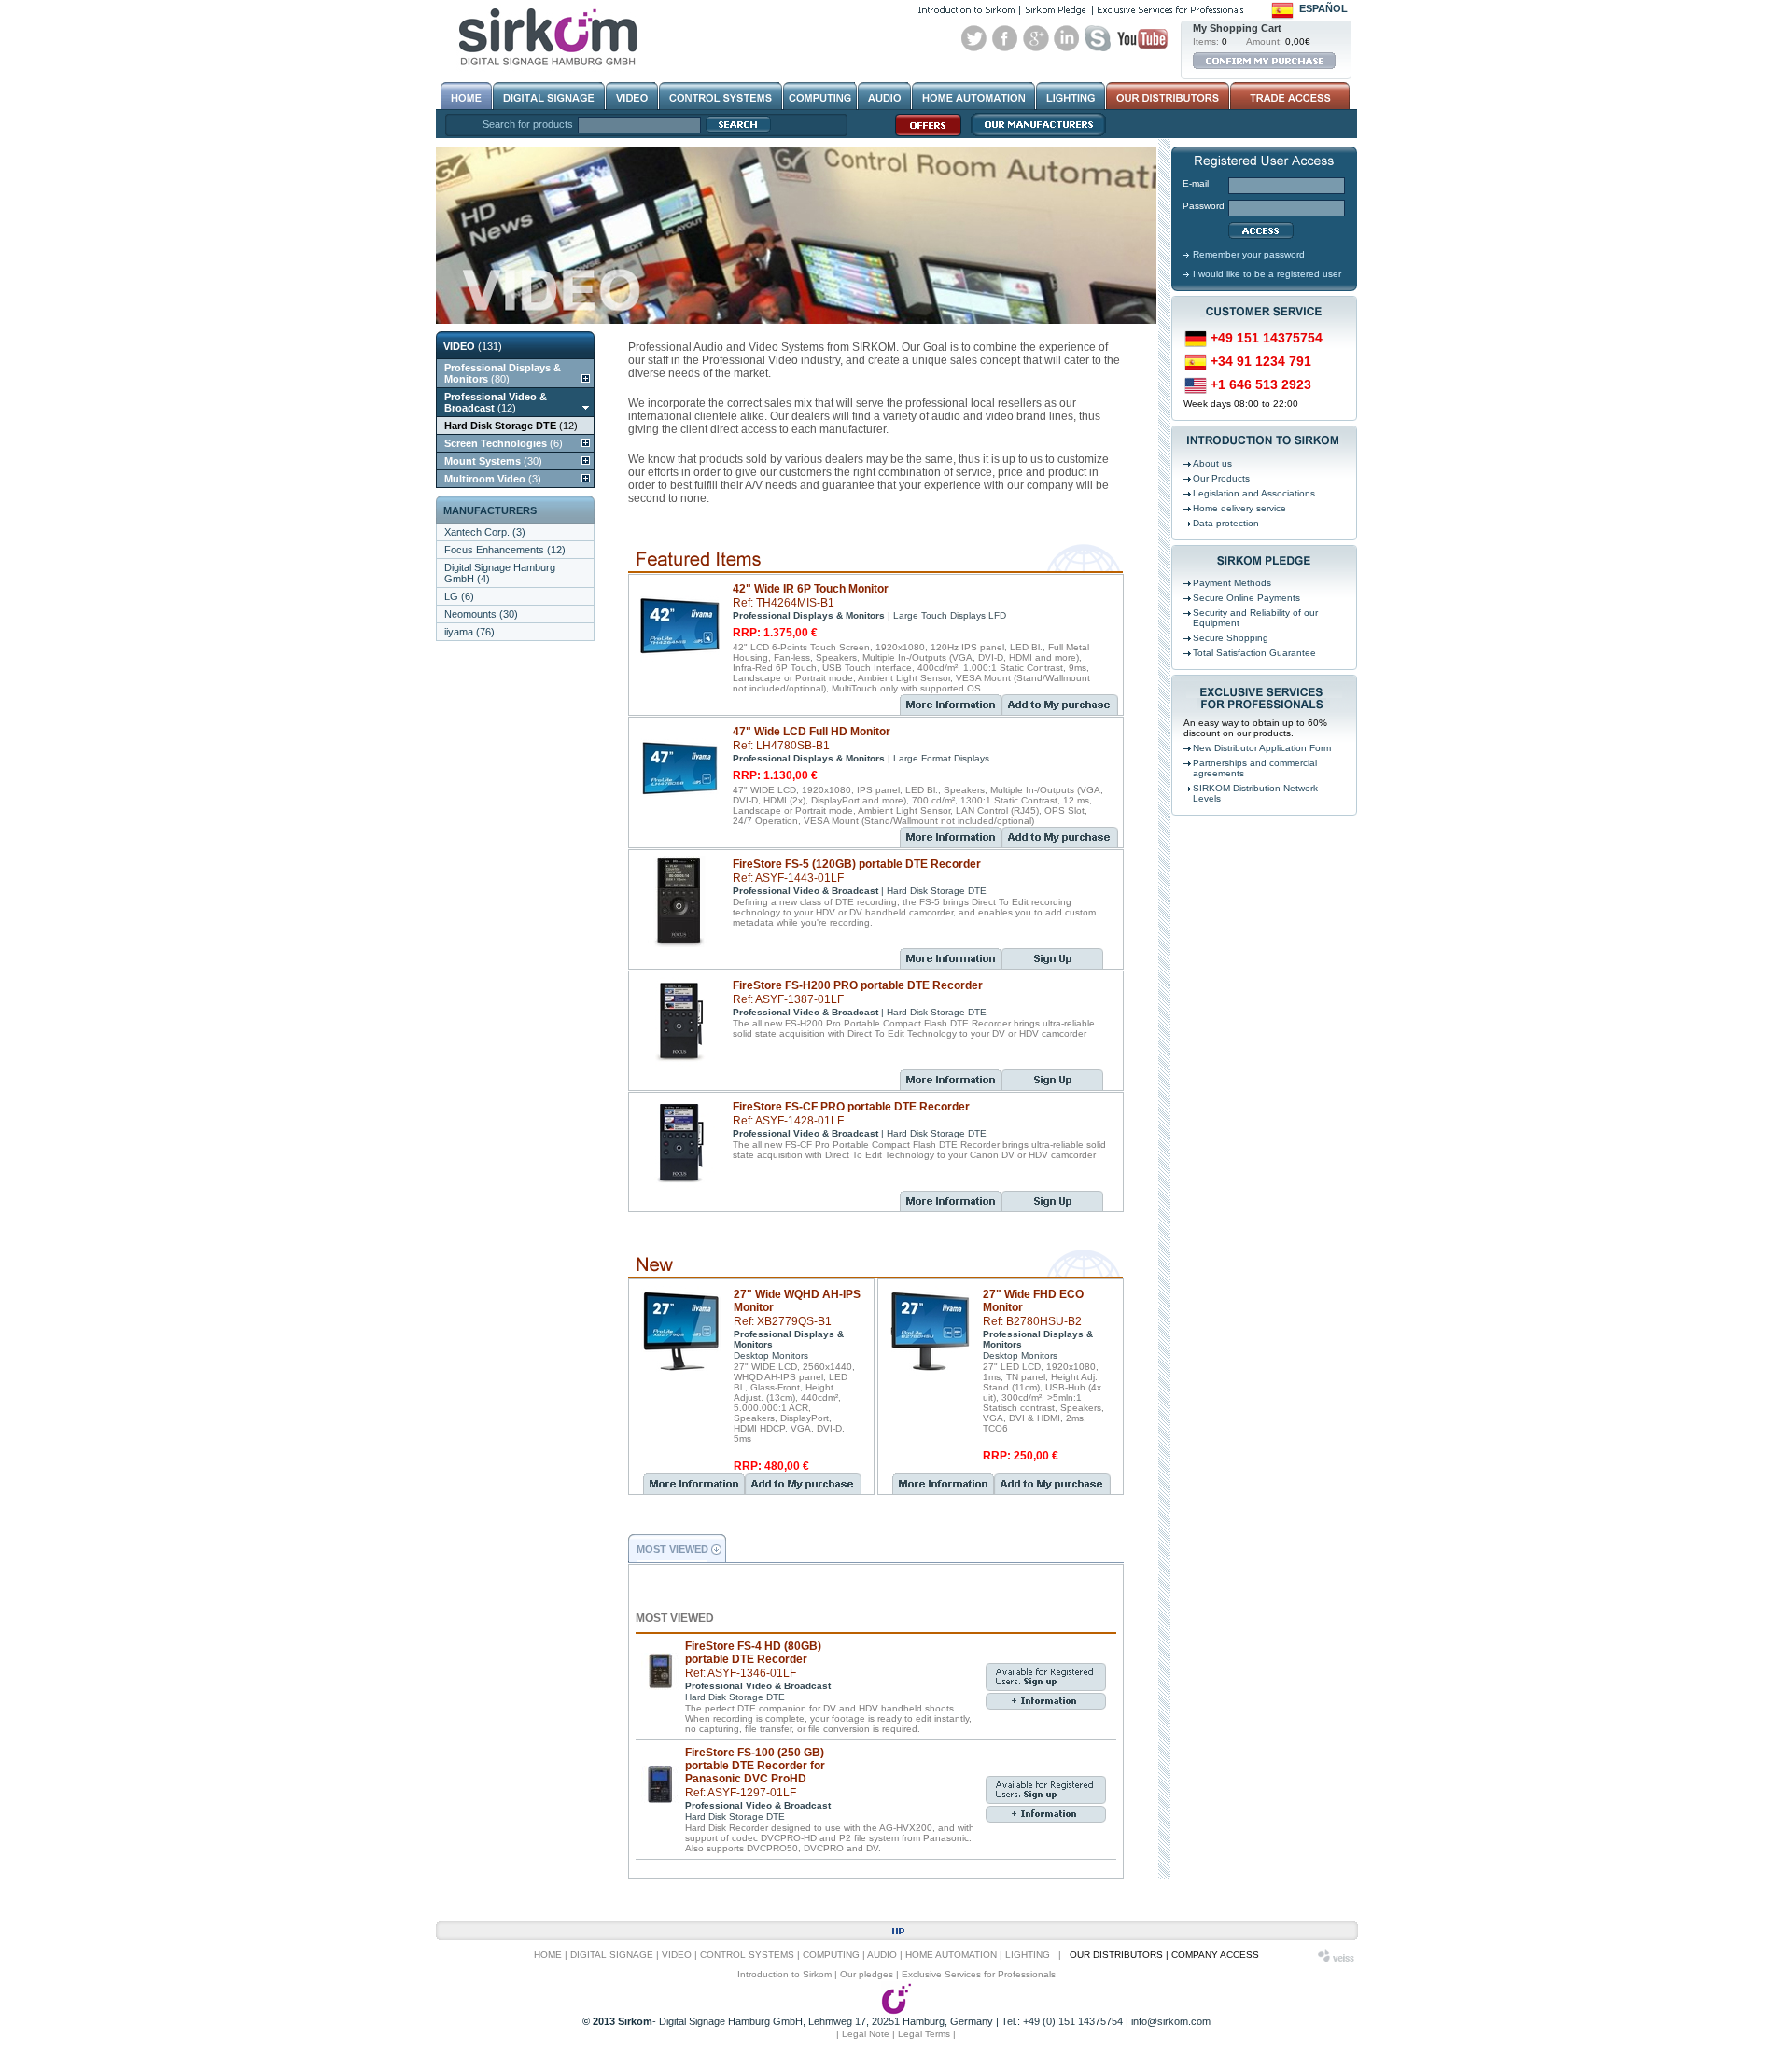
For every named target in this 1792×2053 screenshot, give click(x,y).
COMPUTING (831, 1955)
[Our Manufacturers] (1034, 135)
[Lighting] (1071, 96)
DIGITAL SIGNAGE (612, 1955)
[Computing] (820, 96)
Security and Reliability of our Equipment (1255, 618)
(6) (504, 443)
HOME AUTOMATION (951, 1955)
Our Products (1221, 478)
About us (1212, 463)
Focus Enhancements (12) (505, 550)
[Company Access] (1288, 96)
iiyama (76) (469, 632)
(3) (493, 479)
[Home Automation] (973, 96)
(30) (493, 461)
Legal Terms (924, 2034)
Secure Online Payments (1246, 598)
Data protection (1226, 523)
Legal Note (866, 2034)
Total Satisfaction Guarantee (1254, 653)
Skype (1098, 38)
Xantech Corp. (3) (485, 532)
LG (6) (459, 596)
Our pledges (867, 1974)
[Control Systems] (721, 96)
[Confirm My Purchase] (1264, 61)
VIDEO (677, 1955)
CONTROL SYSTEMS (747, 1955)
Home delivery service (1239, 508)
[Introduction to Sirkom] (966, 10)
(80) (503, 373)
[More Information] (951, 705)
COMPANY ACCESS (1215, 1955)
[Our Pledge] (1056, 10)
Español (1323, 8)
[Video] (632, 96)
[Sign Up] (1052, 965)
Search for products (528, 124)
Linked (1067, 38)
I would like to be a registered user (1267, 274)
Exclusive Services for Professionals (979, 1974)
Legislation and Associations (1254, 493)
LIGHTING (1028, 1955)
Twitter (974, 38)
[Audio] (884, 96)
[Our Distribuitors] (1168, 96)
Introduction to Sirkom (784, 1974)
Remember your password (1249, 254)
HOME (548, 1955)
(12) (496, 402)
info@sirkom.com (1171, 2021)
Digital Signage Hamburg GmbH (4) (500, 573)
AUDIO (882, 1955)
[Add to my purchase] (1060, 711)
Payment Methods (1232, 583)
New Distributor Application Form (1262, 748)
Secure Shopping (1231, 638)
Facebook (1005, 38)
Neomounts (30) (481, 614)
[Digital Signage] (549, 96)
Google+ (1036, 38)
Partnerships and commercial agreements (1255, 768)
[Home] (466, 96)
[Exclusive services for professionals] (1170, 10)
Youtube (1142, 38)
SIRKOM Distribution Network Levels (1255, 793)
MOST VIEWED (672, 1549)
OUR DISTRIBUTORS (1116, 1955)
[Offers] (924, 135)
